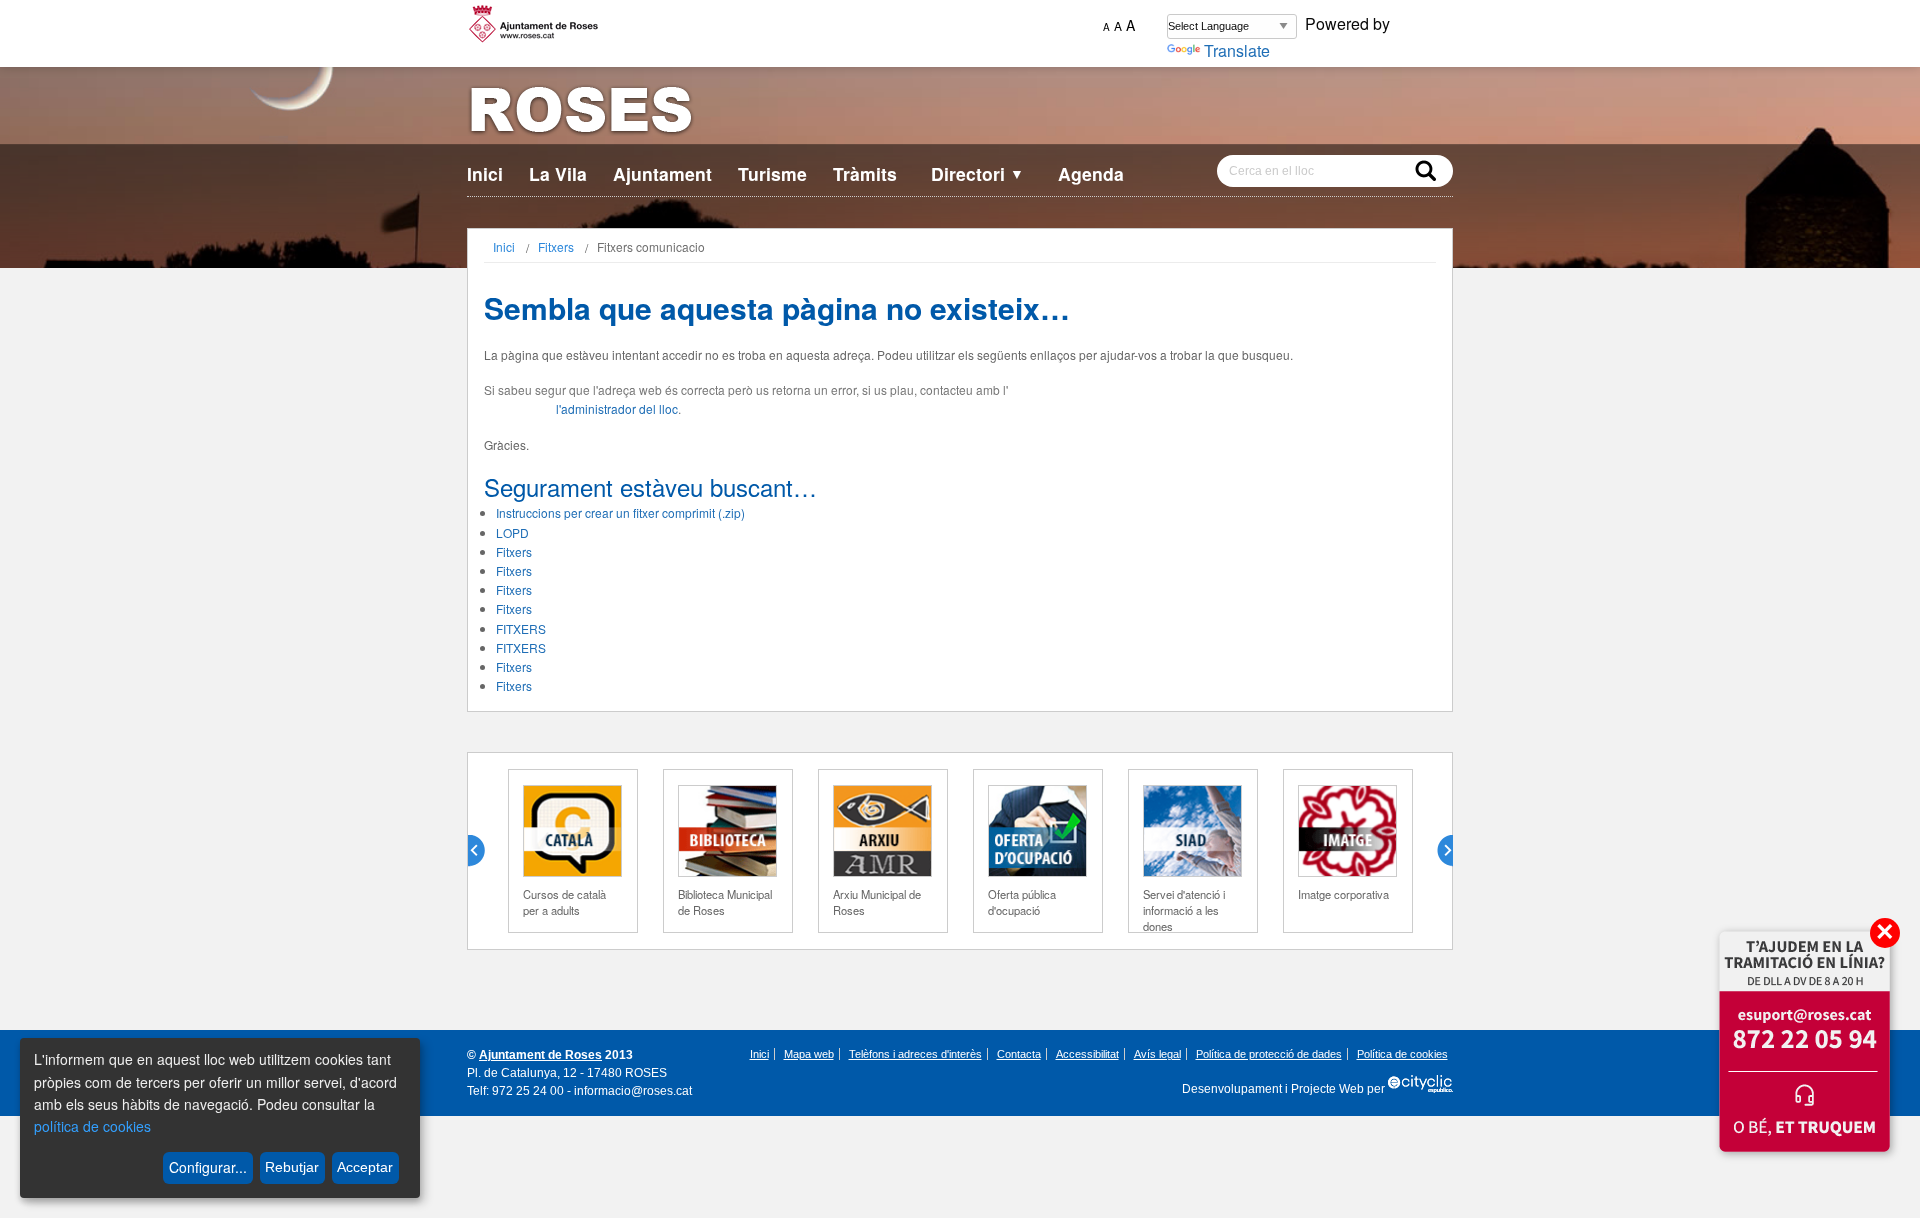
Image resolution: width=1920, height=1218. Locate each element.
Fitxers (556, 246)
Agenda (1091, 173)
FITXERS (521, 628)
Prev (484, 851)
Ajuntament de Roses (540, 1055)
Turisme (772, 173)
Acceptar (365, 1167)
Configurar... (208, 1167)
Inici (485, 173)
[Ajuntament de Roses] (960, 113)
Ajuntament (662, 173)
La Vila (558, 173)
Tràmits (865, 173)
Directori (977, 173)
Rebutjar (292, 1167)
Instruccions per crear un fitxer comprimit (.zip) (620, 512)
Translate (1237, 50)
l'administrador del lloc (617, 408)
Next (1437, 851)
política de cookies (92, 1126)
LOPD (512, 532)
